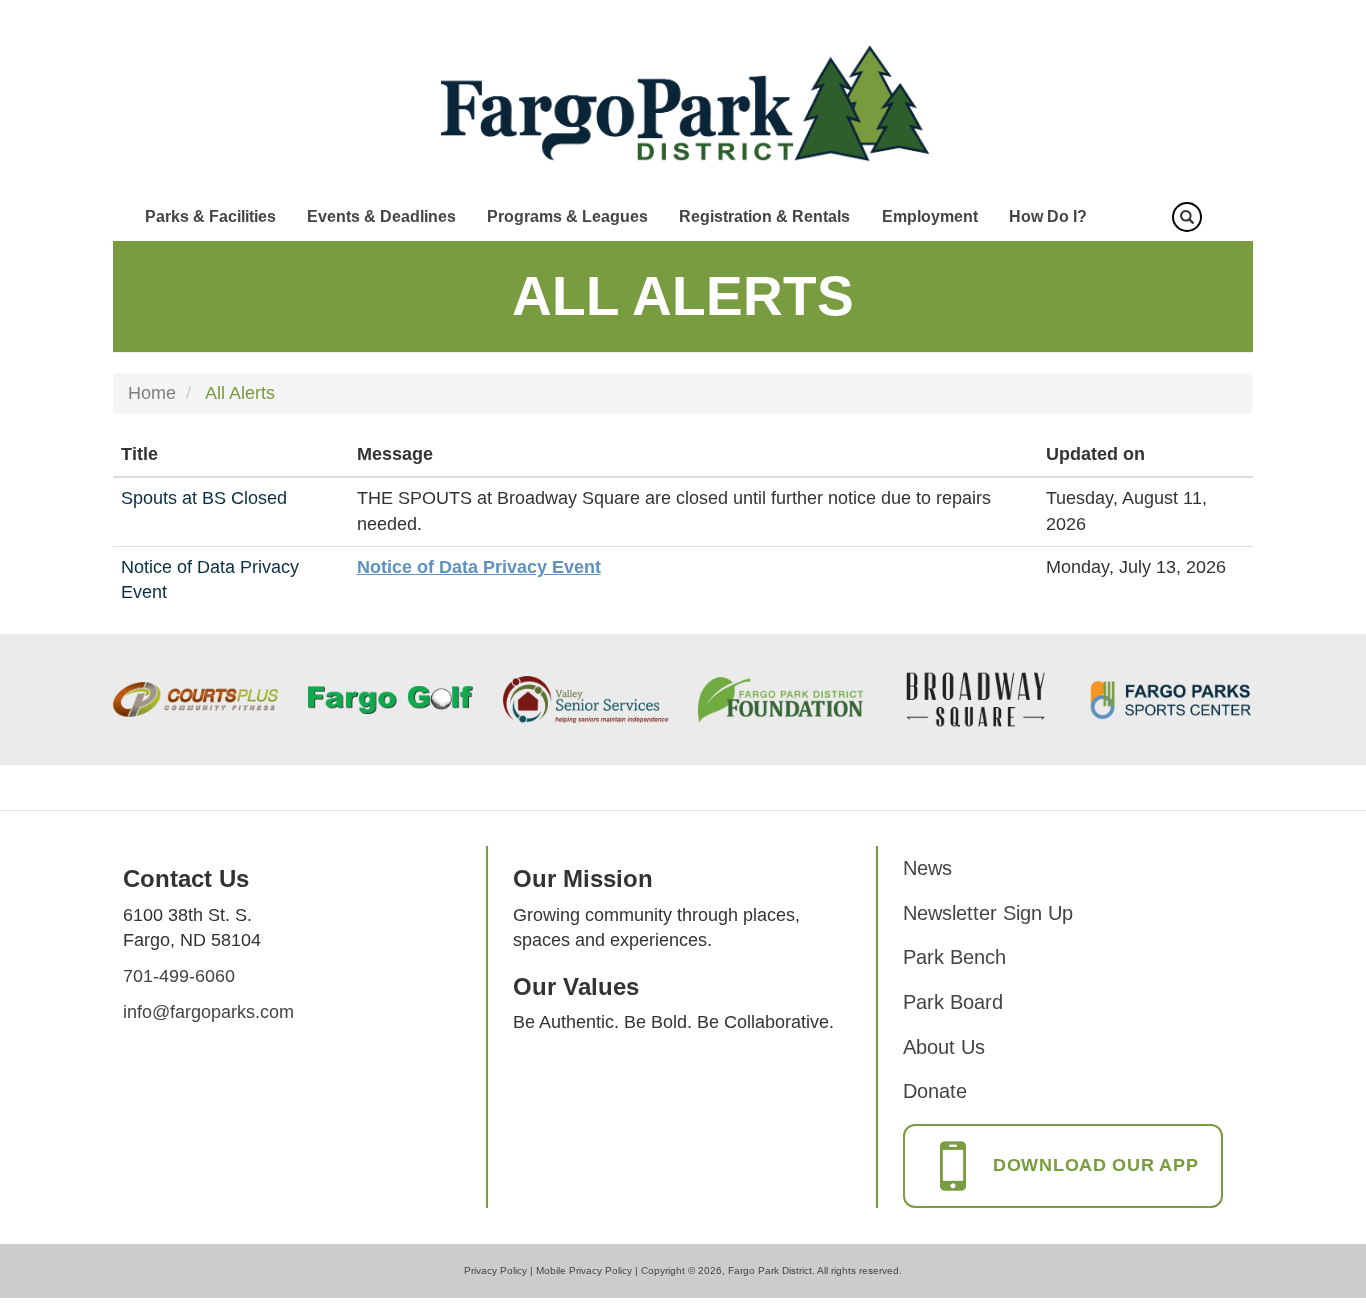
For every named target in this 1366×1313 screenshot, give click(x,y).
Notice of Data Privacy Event (479, 567)
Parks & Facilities (210, 216)
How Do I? (1048, 216)
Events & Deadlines (381, 216)
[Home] (683, 104)
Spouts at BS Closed (204, 498)
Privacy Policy (495, 1270)
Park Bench (954, 957)
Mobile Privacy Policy (584, 1270)
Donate (935, 1091)
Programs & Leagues (567, 216)
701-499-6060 (179, 976)
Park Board (953, 1002)
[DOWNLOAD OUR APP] (1063, 1186)
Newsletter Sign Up (988, 913)
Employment (930, 216)
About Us (944, 1047)
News (927, 868)
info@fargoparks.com (208, 1012)
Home (152, 393)
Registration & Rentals (764, 216)
